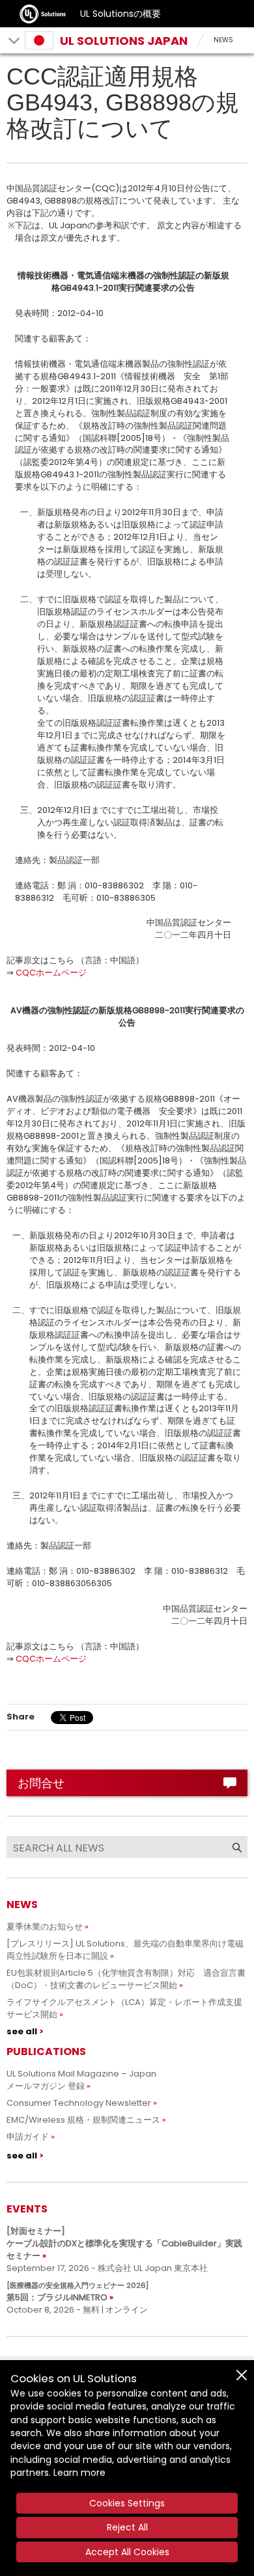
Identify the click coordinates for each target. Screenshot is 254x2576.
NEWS (223, 40)
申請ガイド (28, 2137)
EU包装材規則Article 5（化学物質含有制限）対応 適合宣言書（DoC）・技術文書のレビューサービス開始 (126, 1979)
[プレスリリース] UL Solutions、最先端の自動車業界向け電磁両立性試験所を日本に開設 (125, 1950)
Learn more (79, 2473)
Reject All (127, 2527)
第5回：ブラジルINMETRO (78, 2292)
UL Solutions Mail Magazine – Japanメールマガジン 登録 (81, 2080)
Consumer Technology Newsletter (79, 2103)
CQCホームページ (51, 973)
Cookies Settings (127, 2503)
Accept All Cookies (127, 2552)
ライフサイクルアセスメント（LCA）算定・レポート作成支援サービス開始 (124, 2008)
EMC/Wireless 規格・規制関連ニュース (83, 2120)
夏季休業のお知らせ (45, 1927)
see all (22, 2031)
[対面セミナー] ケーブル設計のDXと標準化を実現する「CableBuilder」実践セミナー (124, 2243)
